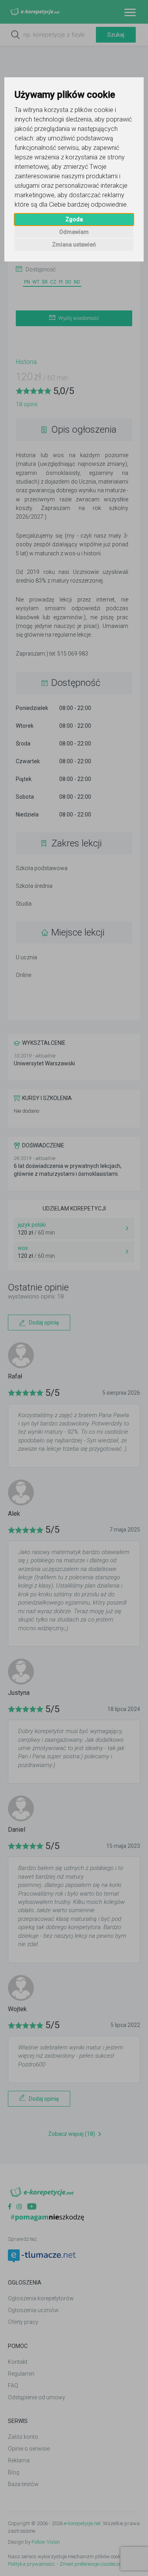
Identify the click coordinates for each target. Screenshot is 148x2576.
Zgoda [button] (74, 219)
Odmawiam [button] (74, 232)
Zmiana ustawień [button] (74, 245)
